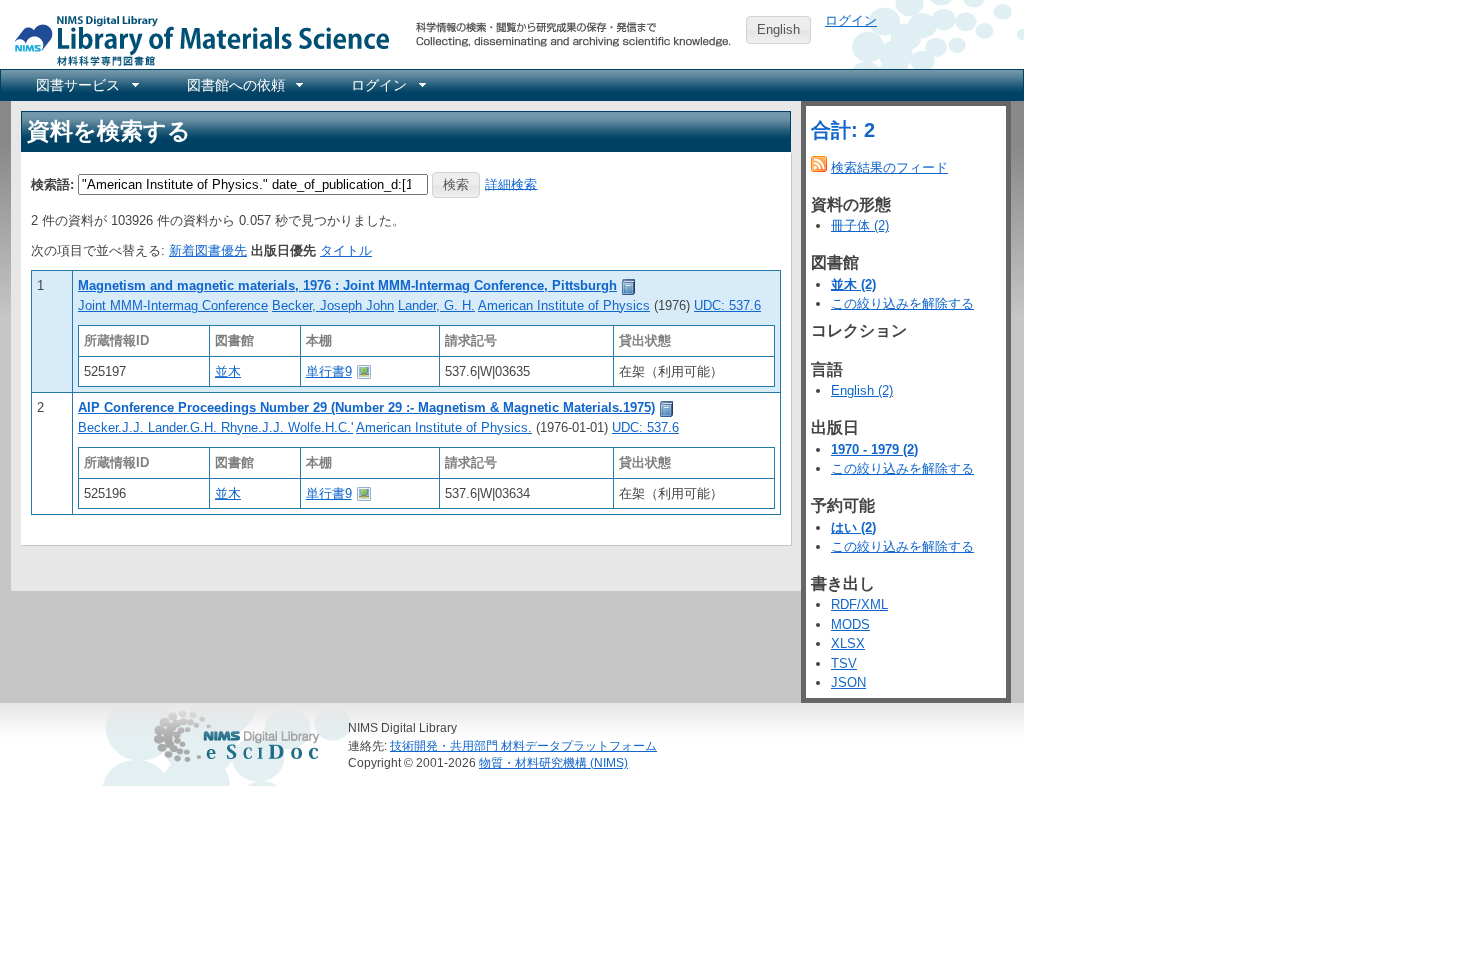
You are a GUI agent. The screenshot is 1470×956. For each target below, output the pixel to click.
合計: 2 (843, 130)
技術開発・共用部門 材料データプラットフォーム (523, 745)
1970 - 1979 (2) (874, 449)
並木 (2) (853, 284)
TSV (844, 663)
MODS (850, 624)
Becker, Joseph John (333, 305)
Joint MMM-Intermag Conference (173, 305)
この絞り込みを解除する (902, 303)
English (778, 29)
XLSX (848, 643)
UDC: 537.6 (727, 305)
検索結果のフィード (889, 167)
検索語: (52, 183)
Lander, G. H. (436, 305)
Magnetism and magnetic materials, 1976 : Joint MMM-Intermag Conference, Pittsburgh (347, 285)
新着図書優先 (208, 250)
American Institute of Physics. (444, 427)
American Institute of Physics (564, 305)
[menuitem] (86, 85)
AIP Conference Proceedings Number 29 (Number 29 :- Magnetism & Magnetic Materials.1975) (366, 407)
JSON (848, 682)
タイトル (346, 250)
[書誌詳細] (629, 285)
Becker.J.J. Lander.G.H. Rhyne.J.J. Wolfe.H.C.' (215, 427)
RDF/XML (859, 604)
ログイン (851, 20)
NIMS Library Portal (196, 39)
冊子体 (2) (860, 225)
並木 (228, 371)
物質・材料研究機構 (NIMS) (553, 762)
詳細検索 (511, 183)
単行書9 (329, 371)
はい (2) (853, 527)
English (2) (862, 390)
